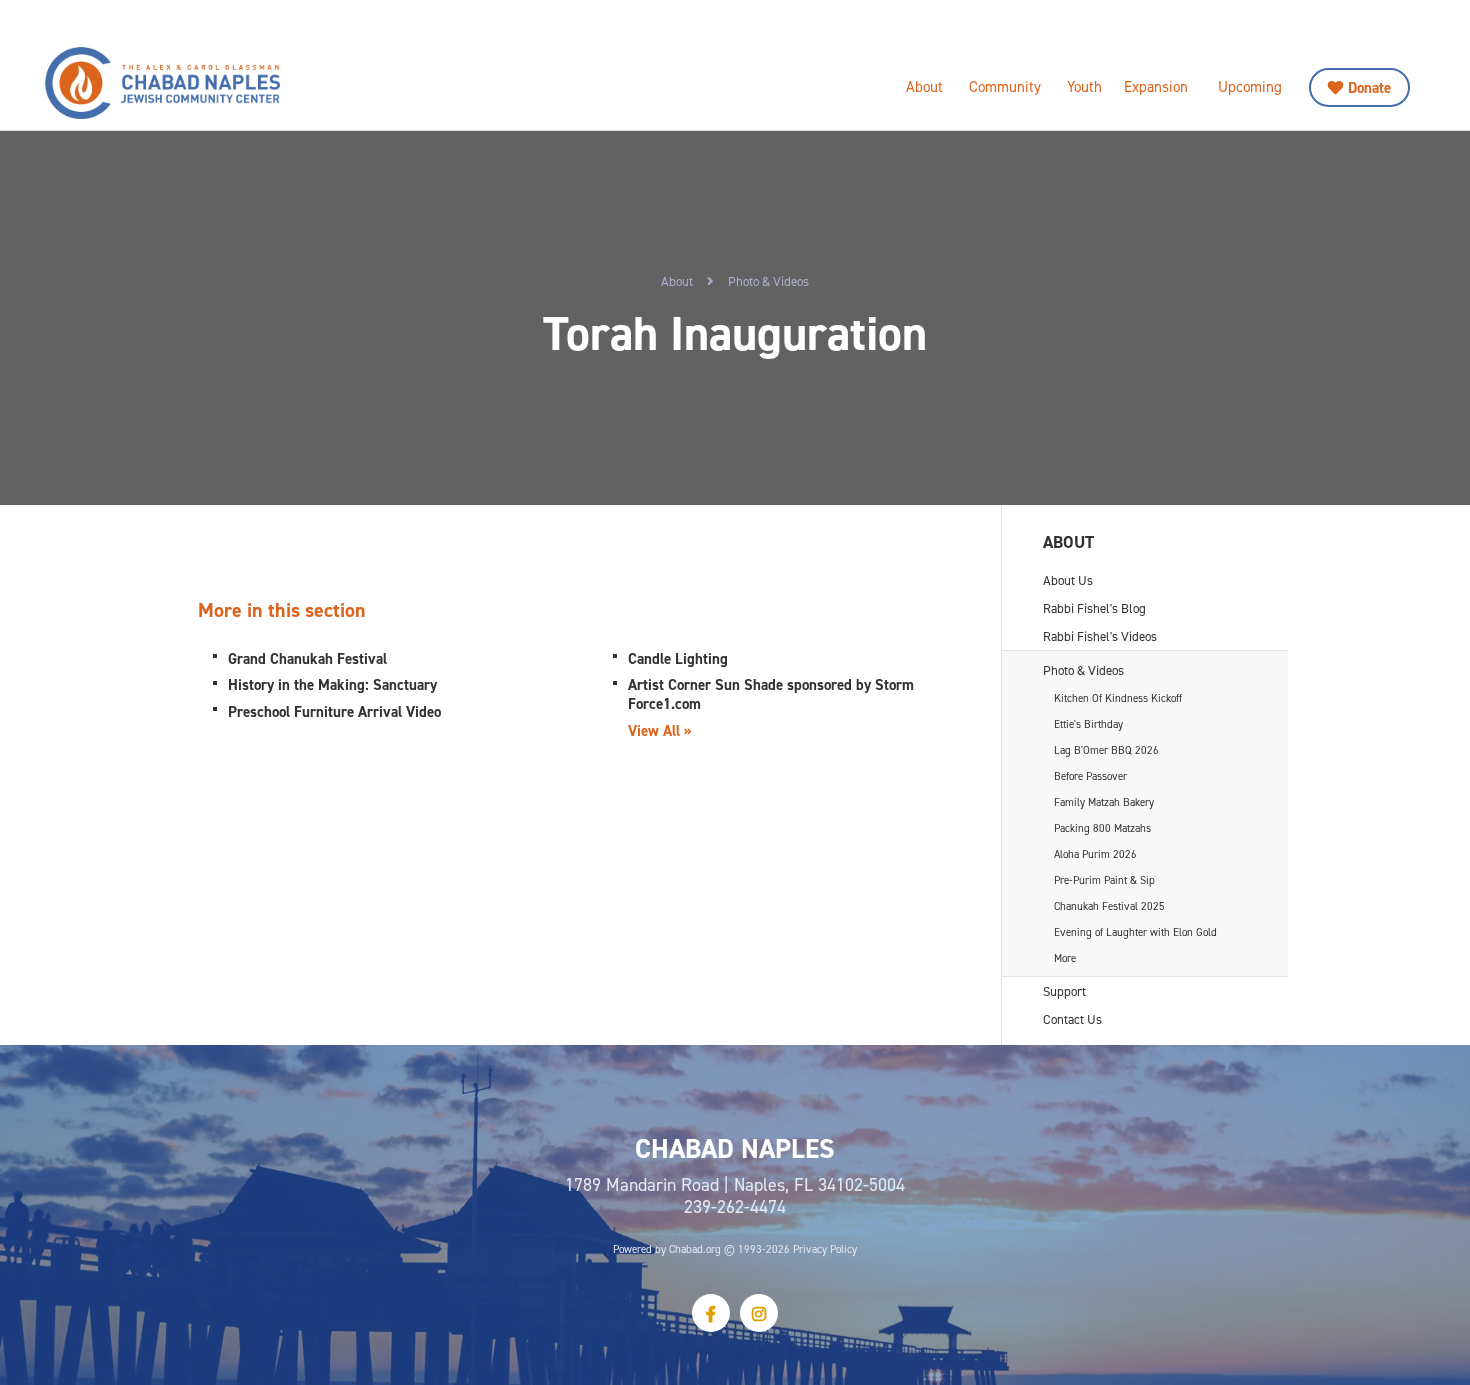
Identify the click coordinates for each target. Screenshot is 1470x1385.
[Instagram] (759, 1313)
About (924, 86)
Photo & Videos (768, 281)
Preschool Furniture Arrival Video (334, 711)
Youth (1084, 86)
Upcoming (1250, 86)
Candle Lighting (678, 658)
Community (1005, 86)
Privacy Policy (825, 1249)
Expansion (1156, 86)
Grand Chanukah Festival (307, 658)
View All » (660, 730)
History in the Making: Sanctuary (332, 684)
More (1065, 958)
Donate (1369, 87)
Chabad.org (695, 1249)
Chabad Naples (215, 83)
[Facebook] (711, 1313)
